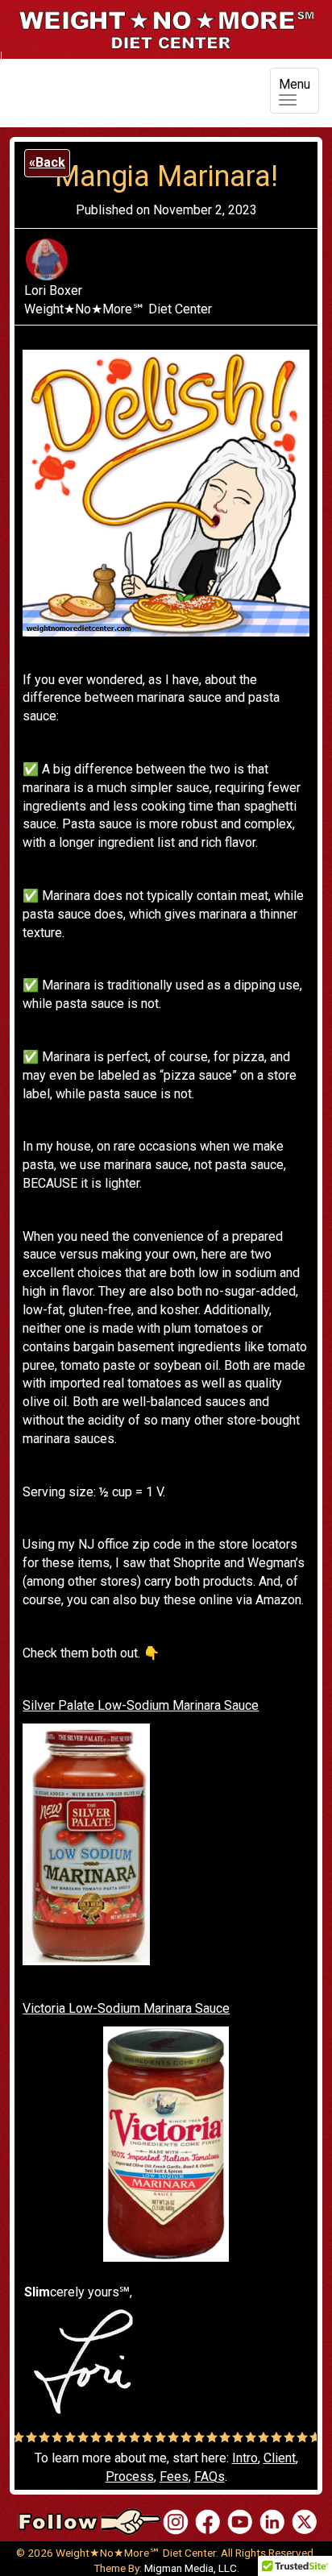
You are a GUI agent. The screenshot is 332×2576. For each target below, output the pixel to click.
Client (280, 2458)
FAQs (210, 2476)
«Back (47, 162)
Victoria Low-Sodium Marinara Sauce (126, 2008)
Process (130, 2476)
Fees (174, 2476)
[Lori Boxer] (240, 2521)
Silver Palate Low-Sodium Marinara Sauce (141, 1705)
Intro (245, 2458)
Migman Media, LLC (191, 2568)
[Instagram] (176, 2521)
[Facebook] (208, 2521)
